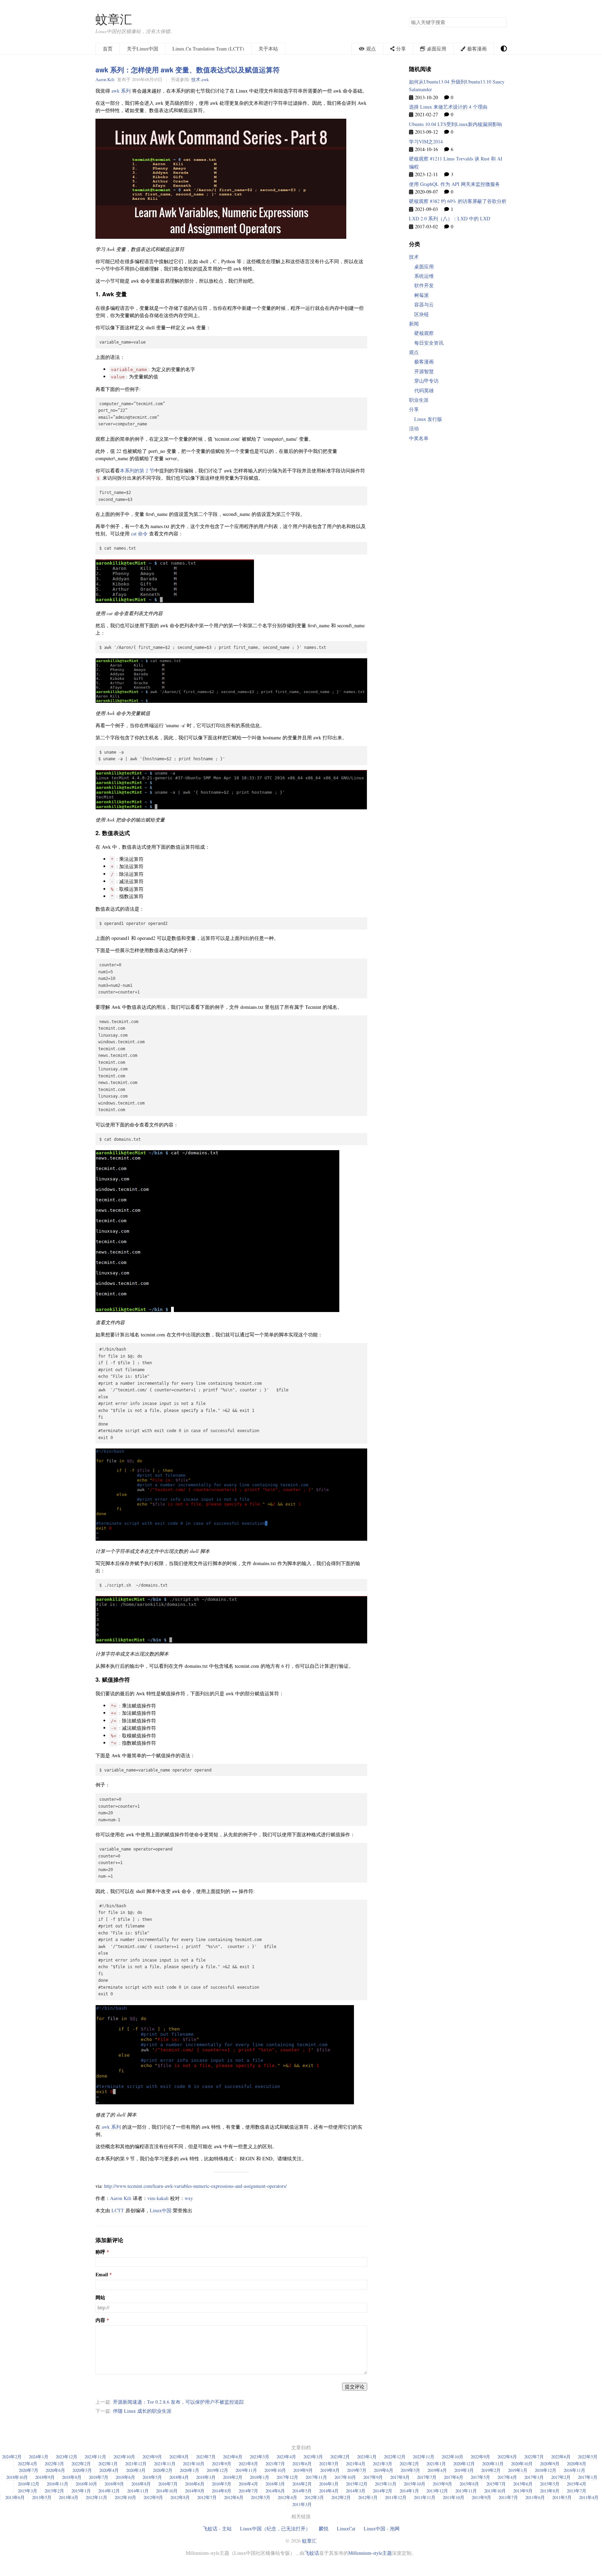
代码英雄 (424, 390)
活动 (414, 428)
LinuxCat (346, 2528)
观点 (414, 352)
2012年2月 (341, 2497)
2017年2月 (561, 2477)
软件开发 (424, 285)
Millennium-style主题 (370, 2553)
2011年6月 (535, 2497)
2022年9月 (480, 2457)
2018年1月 (260, 2477)
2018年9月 (45, 2477)
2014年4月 (329, 2491)
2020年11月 (493, 2464)
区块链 (422, 314)
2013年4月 (69, 2497)
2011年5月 (562, 2497)
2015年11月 (386, 2484)
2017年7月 (427, 2477)
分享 (414, 409)
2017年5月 (480, 2477)
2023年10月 (124, 2457)
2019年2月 (491, 2470)
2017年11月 (316, 2477)
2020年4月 (109, 2470)
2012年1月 (368, 2497)
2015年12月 (357, 2484)
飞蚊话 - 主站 (217, 2528)
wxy (189, 2198)
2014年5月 (302, 2491)
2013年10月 (495, 2491)
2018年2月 (233, 2477)
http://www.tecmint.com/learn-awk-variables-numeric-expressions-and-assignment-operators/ (195, 2186)
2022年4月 (28, 2464)
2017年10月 (345, 2477)
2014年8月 (222, 2491)
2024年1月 (39, 2457)
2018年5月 (152, 2477)
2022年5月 (588, 2457)
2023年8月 (179, 2457)
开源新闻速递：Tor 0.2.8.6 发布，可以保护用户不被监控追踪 (178, 2402)
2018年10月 (17, 2477)
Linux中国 (161, 2210)
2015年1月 (81, 2491)
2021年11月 (165, 2464)
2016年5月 (222, 2484)
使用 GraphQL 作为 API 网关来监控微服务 (454, 184)
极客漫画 (424, 362)
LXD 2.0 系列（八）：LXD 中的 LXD (450, 218)
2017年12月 (287, 2477)
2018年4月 (179, 2477)
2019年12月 (217, 2470)
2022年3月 (54, 2464)
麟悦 (324, 2528)
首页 (108, 49)
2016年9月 (114, 2484)
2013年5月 (42, 2497)
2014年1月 (409, 2491)
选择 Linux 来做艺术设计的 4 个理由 (448, 107)
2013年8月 (550, 2491)
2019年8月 (330, 2470)
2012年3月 (314, 2497)
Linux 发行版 (428, 419)
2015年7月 (496, 2484)
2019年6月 (384, 2470)
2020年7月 (29, 2470)
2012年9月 (153, 2497)
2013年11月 (466, 2491)
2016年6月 (195, 2484)
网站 (100, 2298)
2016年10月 (86, 2484)
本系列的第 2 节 (137, 470)
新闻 (414, 324)
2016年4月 (248, 2484)
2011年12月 (396, 2497)
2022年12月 (395, 2457)
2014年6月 (275, 2491)
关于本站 (268, 49)
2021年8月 (248, 2464)
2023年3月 (313, 2457)
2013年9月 (523, 2491)
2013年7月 (577, 2491)
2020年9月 (550, 2464)
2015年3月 (28, 2491)
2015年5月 (550, 2484)
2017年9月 (373, 2477)
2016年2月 (302, 2484)
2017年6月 (454, 2477)
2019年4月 (437, 2470)
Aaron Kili (105, 79)
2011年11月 (425, 2497)
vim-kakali (158, 2198)
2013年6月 (15, 2497)
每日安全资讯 (429, 343)
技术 (196, 79)
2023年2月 (340, 2457)
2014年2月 (383, 2491)
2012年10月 (125, 2497)
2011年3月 (302, 2504)
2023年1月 (367, 2457)
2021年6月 (302, 2464)
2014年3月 (356, 2491)
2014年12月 (109, 2491)
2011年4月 (589, 2497)
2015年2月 (54, 2491)
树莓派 (422, 295)
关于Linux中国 (142, 49)
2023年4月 (286, 2457)
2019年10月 (275, 2470)
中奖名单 (419, 438)
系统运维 (424, 276)
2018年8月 (72, 2477)
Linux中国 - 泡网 (382, 2528)
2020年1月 (190, 2470)
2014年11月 (138, 2491)
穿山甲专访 (426, 381)
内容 (100, 2320)
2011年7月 (508, 2497)
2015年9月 (442, 2484)
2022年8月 (507, 2457)
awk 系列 (121, 91)
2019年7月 (357, 2470)
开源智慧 (424, 371)
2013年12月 (437, 2491)
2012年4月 (287, 2497)
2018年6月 (125, 2477)
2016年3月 (275, 2484)
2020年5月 (82, 2470)
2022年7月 (534, 2457)
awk (205, 79)
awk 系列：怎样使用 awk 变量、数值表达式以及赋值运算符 (188, 70)
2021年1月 (436, 2464)
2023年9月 (152, 2457)
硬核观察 (424, 333)
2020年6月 (55, 2470)
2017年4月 (507, 2477)
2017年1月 (588, 2477)
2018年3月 (206, 2477)
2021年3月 (383, 2464)
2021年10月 (194, 2464)
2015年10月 (415, 2484)
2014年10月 (167, 2491)
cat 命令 (139, 533)
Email (102, 2275)
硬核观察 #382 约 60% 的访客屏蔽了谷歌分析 (458, 201)
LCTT (118, 2210)
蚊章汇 (114, 19)
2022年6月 (561, 2457)
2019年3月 (464, 2470)
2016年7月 (168, 2484)
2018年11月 (574, 2470)
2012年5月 (261, 2497)
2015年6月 (523, 2484)
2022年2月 (81, 2464)
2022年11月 (424, 2457)
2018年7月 (99, 2477)
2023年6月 (233, 2457)
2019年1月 (518, 2470)
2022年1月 (108, 2464)
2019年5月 (410, 2470)
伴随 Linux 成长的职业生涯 (142, 2411)
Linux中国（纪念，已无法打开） (275, 2528)
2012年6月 (234, 2497)
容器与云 (424, 304)
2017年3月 (534, 2477)
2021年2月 (409, 2464)
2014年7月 (248, 2491)
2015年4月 (577, 2484)
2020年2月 (163, 2470)
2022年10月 (453, 2457)
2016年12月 (29, 2484)
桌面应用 (424, 266)
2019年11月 (246, 2470)
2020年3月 (136, 2470)
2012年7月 (207, 2497)
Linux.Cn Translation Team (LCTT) (208, 49)
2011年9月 (481, 2497)
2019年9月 (303, 2470)
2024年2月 (12, 2457)
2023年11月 (95, 2457)
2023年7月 (206, 2457)
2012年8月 (180, 2497)
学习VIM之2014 (426, 142)
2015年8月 (469, 2484)
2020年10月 (522, 2464)
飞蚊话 (312, 2553)
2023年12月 (67, 2457)
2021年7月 (275, 2464)
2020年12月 (464, 2464)
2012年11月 (97, 2497)
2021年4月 (356, 2464)
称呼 (100, 2252)
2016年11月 (57, 2484)
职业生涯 (419, 400)
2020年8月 (577, 2464)
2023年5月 (260, 2457)
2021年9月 (222, 2464)
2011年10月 (454, 2497)
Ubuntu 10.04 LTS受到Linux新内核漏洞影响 (456, 124)
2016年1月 (329, 2484)
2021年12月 (136, 2464)
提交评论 (355, 2386)
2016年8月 (141, 2484)
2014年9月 (195, 2491)
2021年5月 (329, 2464)
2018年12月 (546, 2470)
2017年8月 (400, 2477)
